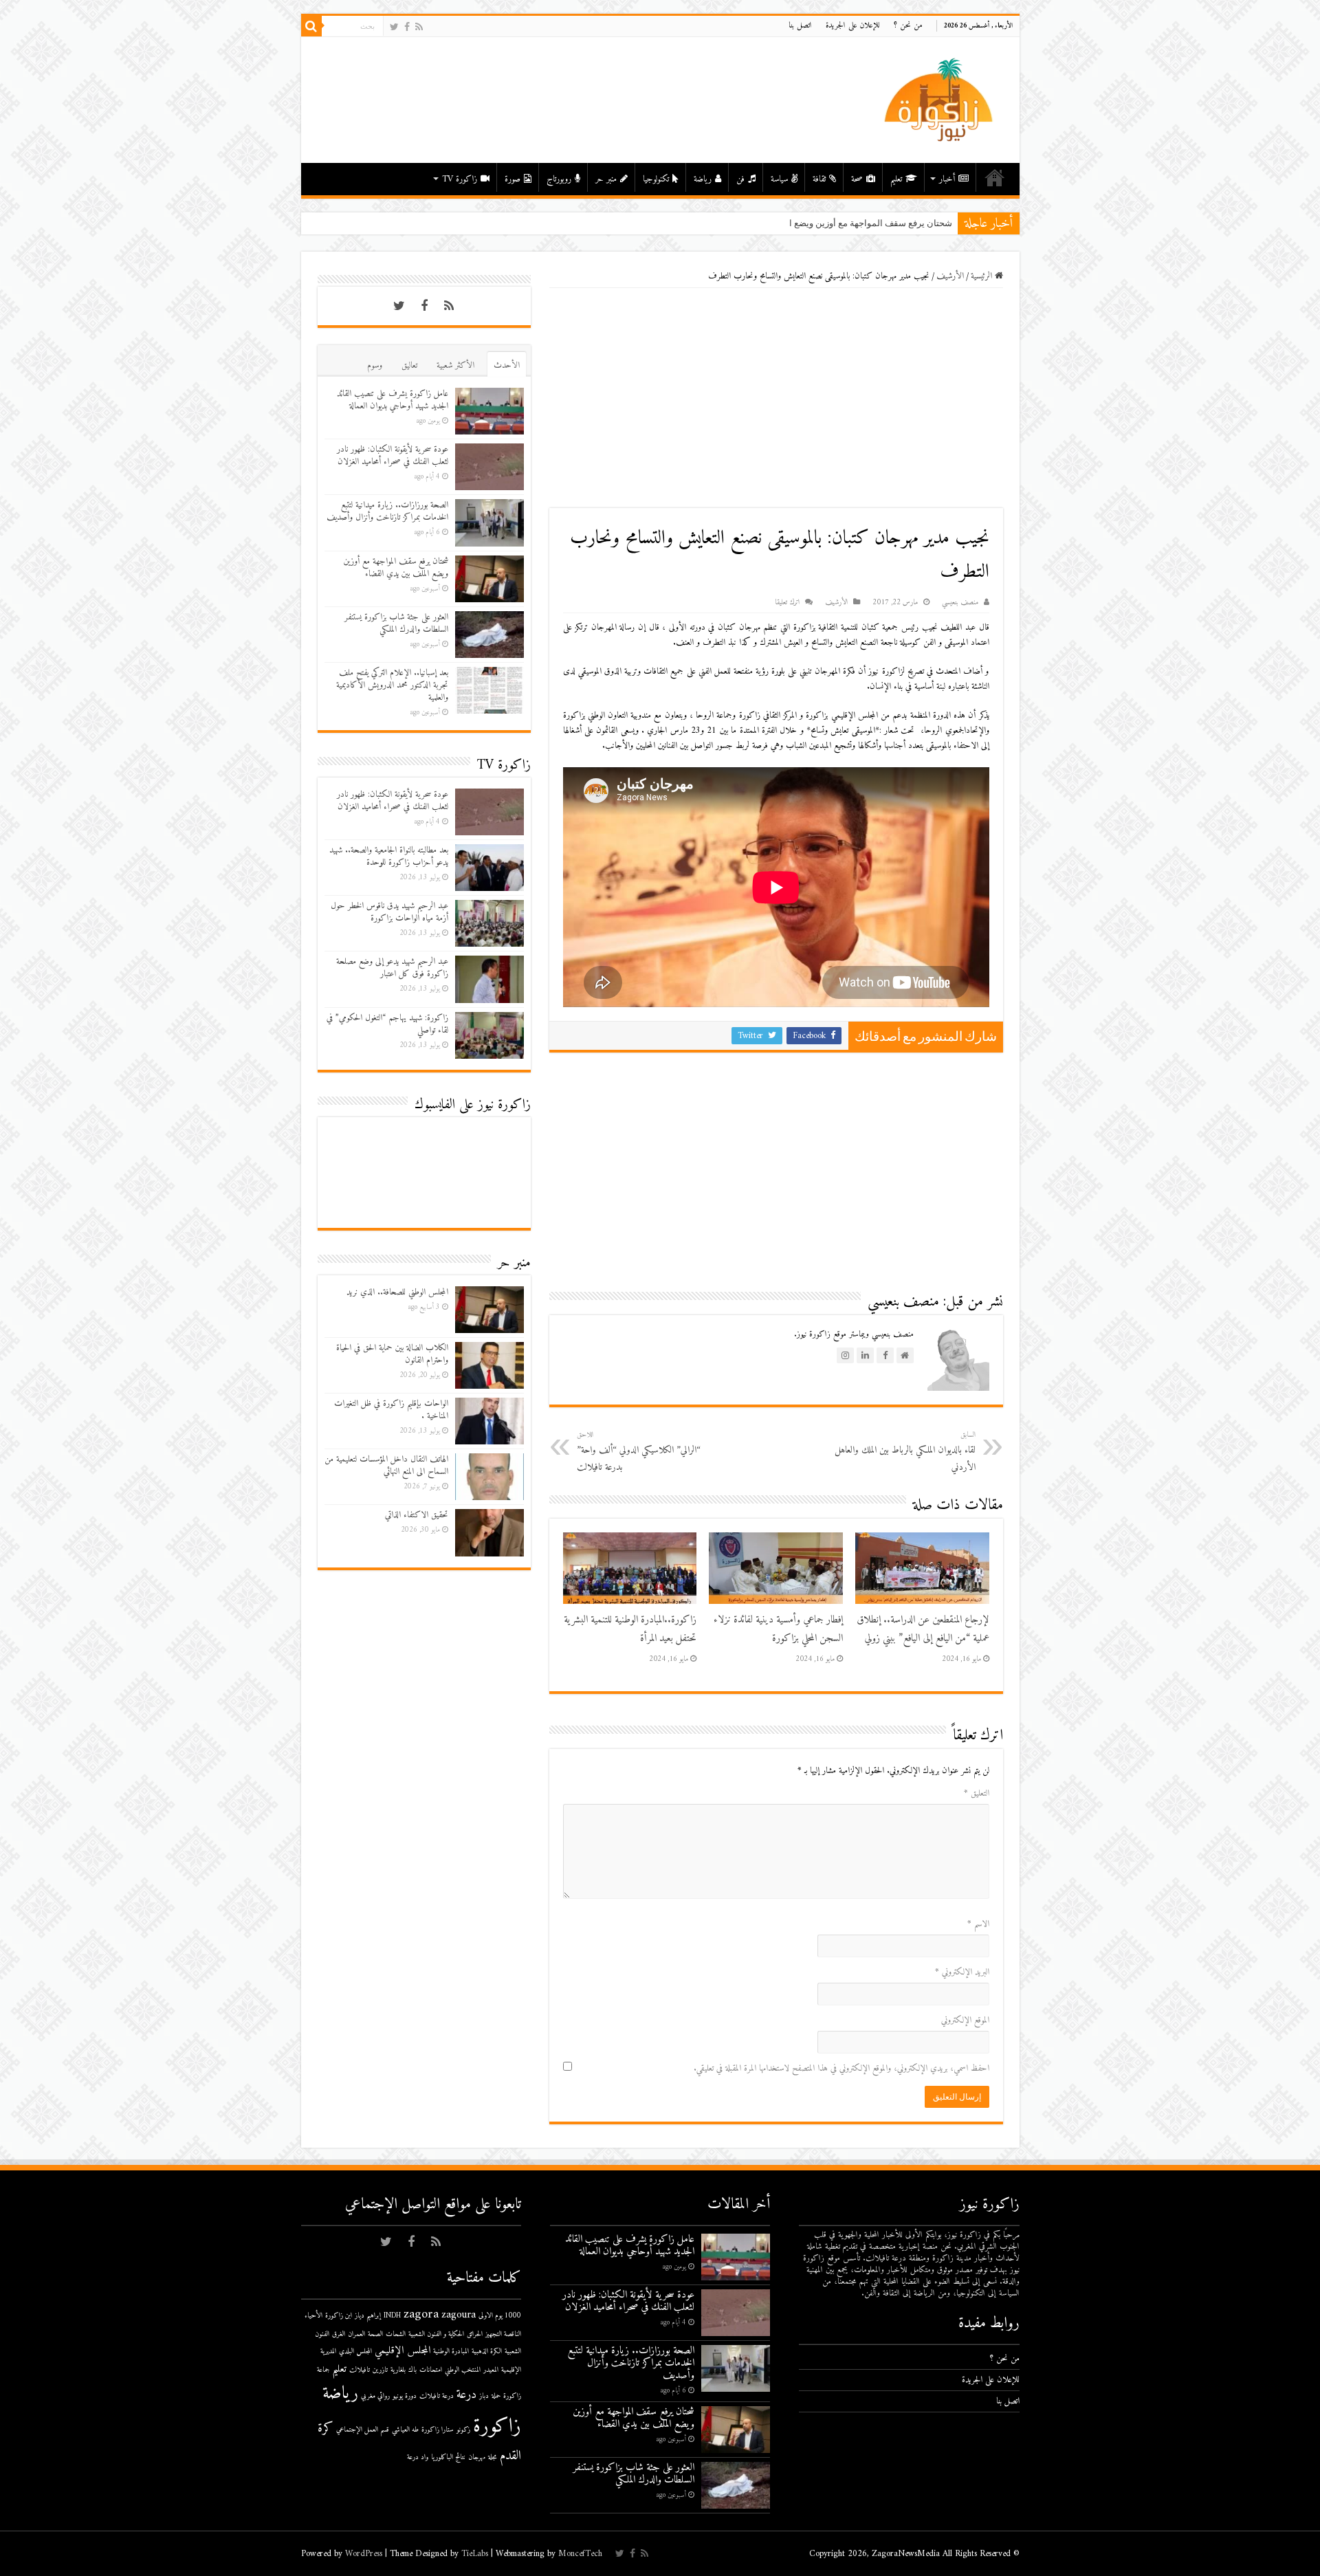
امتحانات (431, 2370)
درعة (466, 2395)
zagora (421, 2314)
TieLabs (475, 2554)
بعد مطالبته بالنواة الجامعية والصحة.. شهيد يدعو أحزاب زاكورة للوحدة (389, 856)
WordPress (364, 2554)
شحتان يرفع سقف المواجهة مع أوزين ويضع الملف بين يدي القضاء (832, 223)
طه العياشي (405, 2430)
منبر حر (606, 179)
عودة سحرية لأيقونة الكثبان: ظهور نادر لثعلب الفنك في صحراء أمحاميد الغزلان (393, 455)
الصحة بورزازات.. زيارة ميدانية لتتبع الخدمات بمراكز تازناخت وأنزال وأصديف (387, 511)
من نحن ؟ (908, 26)
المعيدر (491, 2370)
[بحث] (311, 26)
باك (412, 2370)
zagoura (459, 2315)
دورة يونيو (405, 2396)
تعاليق (409, 365)
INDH (392, 2316)
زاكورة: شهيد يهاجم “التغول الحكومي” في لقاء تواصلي (387, 1024)
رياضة (703, 179)
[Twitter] (394, 27)
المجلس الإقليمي (403, 2351)
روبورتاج (559, 179)
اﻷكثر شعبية (455, 365)
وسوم (375, 365)
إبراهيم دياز (368, 2316)
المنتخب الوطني (463, 2370)
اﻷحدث (507, 365)
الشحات (396, 2334)
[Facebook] (407, 27)
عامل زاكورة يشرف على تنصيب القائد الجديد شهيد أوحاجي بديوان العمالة (393, 400)
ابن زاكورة (339, 2316)
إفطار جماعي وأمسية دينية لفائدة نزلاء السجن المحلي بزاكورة (778, 1629)
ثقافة (819, 179)
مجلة (493, 2457)
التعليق (977, 1793)
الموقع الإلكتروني (965, 2020)
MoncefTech (580, 2554)
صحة (857, 179)
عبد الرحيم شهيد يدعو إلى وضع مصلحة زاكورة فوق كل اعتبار (392, 968)
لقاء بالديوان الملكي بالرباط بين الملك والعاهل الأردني (905, 1452)
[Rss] (419, 27)
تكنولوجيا (656, 179)
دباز (484, 2396)
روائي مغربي (375, 2396)
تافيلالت (360, 2370)
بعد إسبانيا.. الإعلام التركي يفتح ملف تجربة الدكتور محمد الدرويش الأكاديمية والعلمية (392, 685)
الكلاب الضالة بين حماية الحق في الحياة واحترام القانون (392, 1354)
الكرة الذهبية (487, 2352)
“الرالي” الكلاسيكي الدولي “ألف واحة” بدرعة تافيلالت (639, 1452)
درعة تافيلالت (437, 2396)
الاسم (978, 1924)
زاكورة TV (460, 179)
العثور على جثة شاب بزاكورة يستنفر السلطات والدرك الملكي (396, 623)
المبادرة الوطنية (451, 2352)
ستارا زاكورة (438, 2430)
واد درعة (418, 2457)
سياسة (779, 179)
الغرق (339, 2334)
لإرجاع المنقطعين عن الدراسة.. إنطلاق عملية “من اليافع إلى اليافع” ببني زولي (923, 1629)
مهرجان (477, 2457)
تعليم (896, 179)
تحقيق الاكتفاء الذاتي (417, 1515)
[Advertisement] (776, 398)
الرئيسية (995, 177)
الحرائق (475, 2334)
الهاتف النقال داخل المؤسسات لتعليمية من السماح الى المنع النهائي (386, 1465)
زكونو (463, 2430)
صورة (513, 179)
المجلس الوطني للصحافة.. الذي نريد (397, 1292)
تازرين (380, 2370)
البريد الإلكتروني (962, 1972)
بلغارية (398, 2370)
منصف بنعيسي (960, 603)
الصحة (375, 2334)
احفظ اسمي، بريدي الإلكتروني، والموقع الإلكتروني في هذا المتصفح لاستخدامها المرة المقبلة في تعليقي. (841, 2068)
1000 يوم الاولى (500, 2316)
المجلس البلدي (355, 2352)
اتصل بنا (800, 26)
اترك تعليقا (787, 603)
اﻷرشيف (950, 276)
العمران (356, 2334)
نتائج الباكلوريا (448, 2457)
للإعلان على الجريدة (853, 26)
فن (740, 179)
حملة (496, 2396)
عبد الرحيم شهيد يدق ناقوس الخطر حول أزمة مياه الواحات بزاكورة (389, 912)
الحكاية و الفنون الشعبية (436, 2334)
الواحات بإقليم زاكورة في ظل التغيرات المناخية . (391, 1410)
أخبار (947, 179)
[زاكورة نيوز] (940, 99)
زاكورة (497, 2427)
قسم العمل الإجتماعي (363, 2430)
